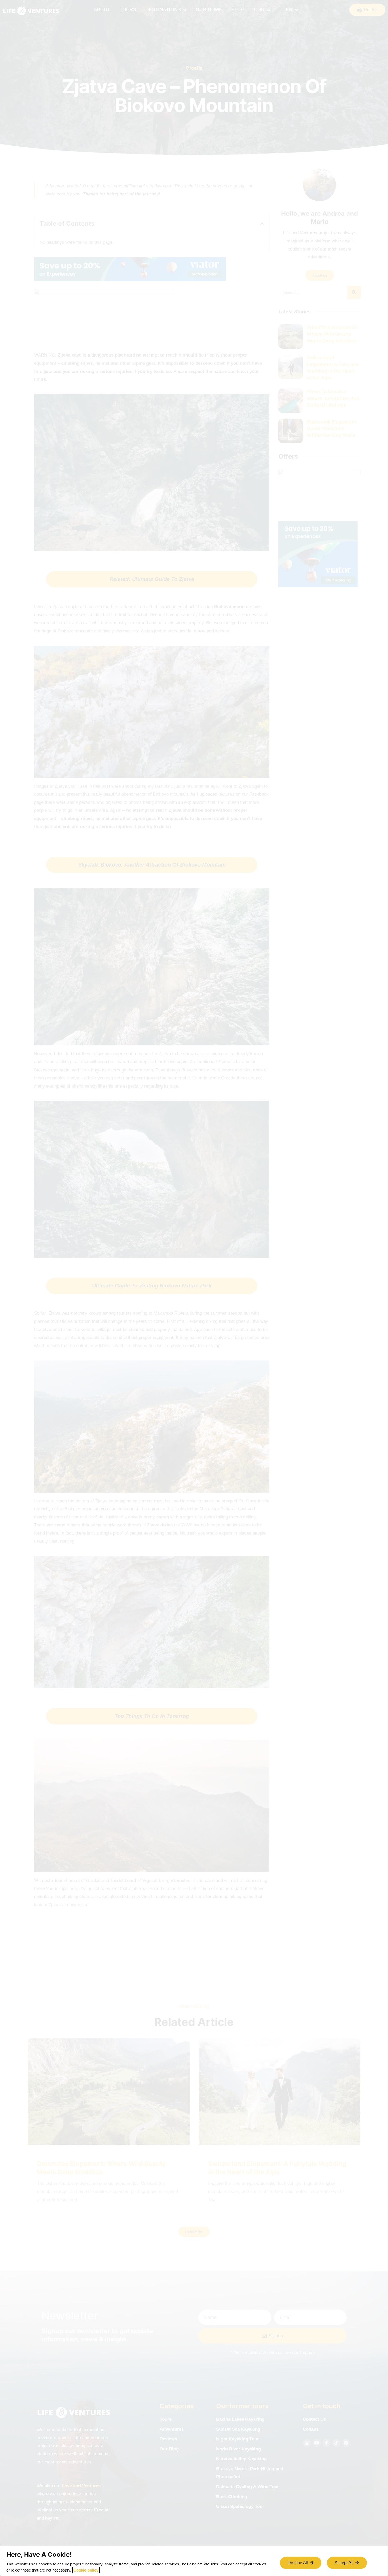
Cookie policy (86, 2570)
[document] (194, 1288)
